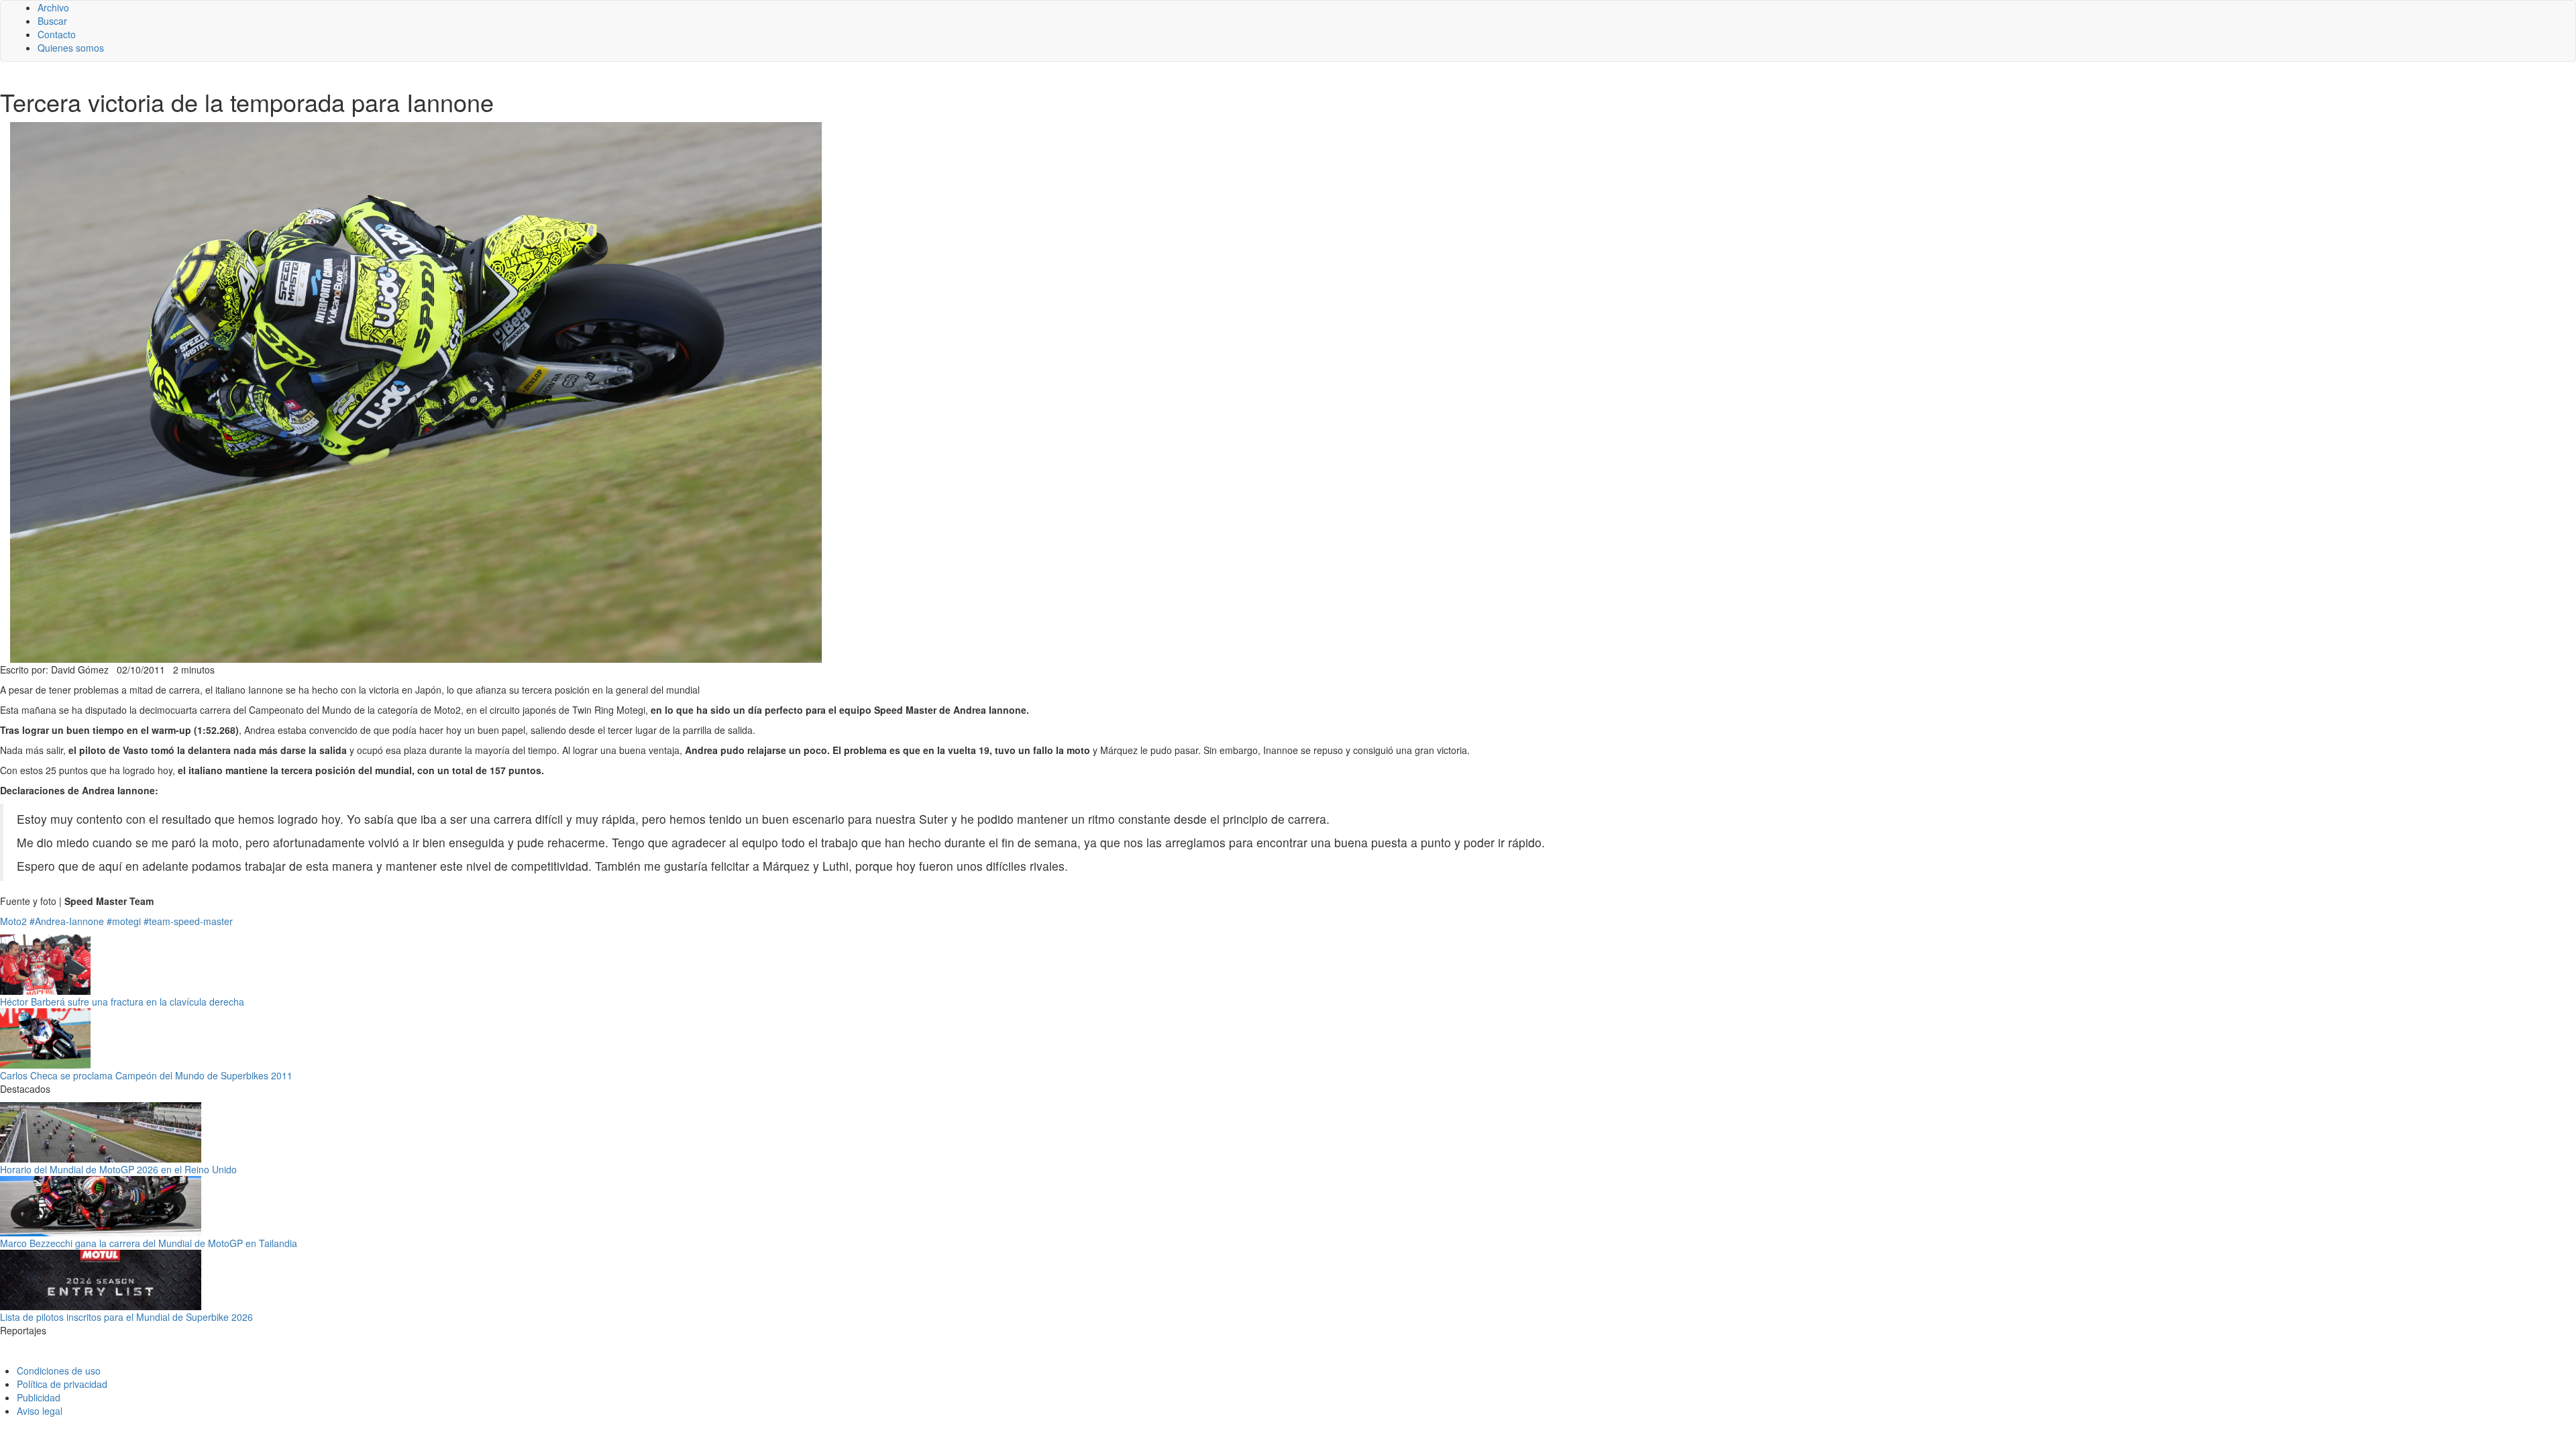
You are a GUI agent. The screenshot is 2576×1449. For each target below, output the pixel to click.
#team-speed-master (188, 921)
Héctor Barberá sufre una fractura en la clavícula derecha (122, 1002)
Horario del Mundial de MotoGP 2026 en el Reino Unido (118, 1169)
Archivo (53, 7)
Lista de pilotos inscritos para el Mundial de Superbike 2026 (126, 1317)
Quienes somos (71, 48)
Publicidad (39, 1397)
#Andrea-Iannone (67, 921)
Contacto (57, 34)
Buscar (52, 21)
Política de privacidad (62, 1384)
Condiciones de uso (59, 1371)
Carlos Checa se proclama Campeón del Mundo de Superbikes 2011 (146, 1075)
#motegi (124, 921)
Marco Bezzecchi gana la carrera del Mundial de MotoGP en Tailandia (149, 1243)
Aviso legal (40, 1411)
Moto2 (13, 921)
